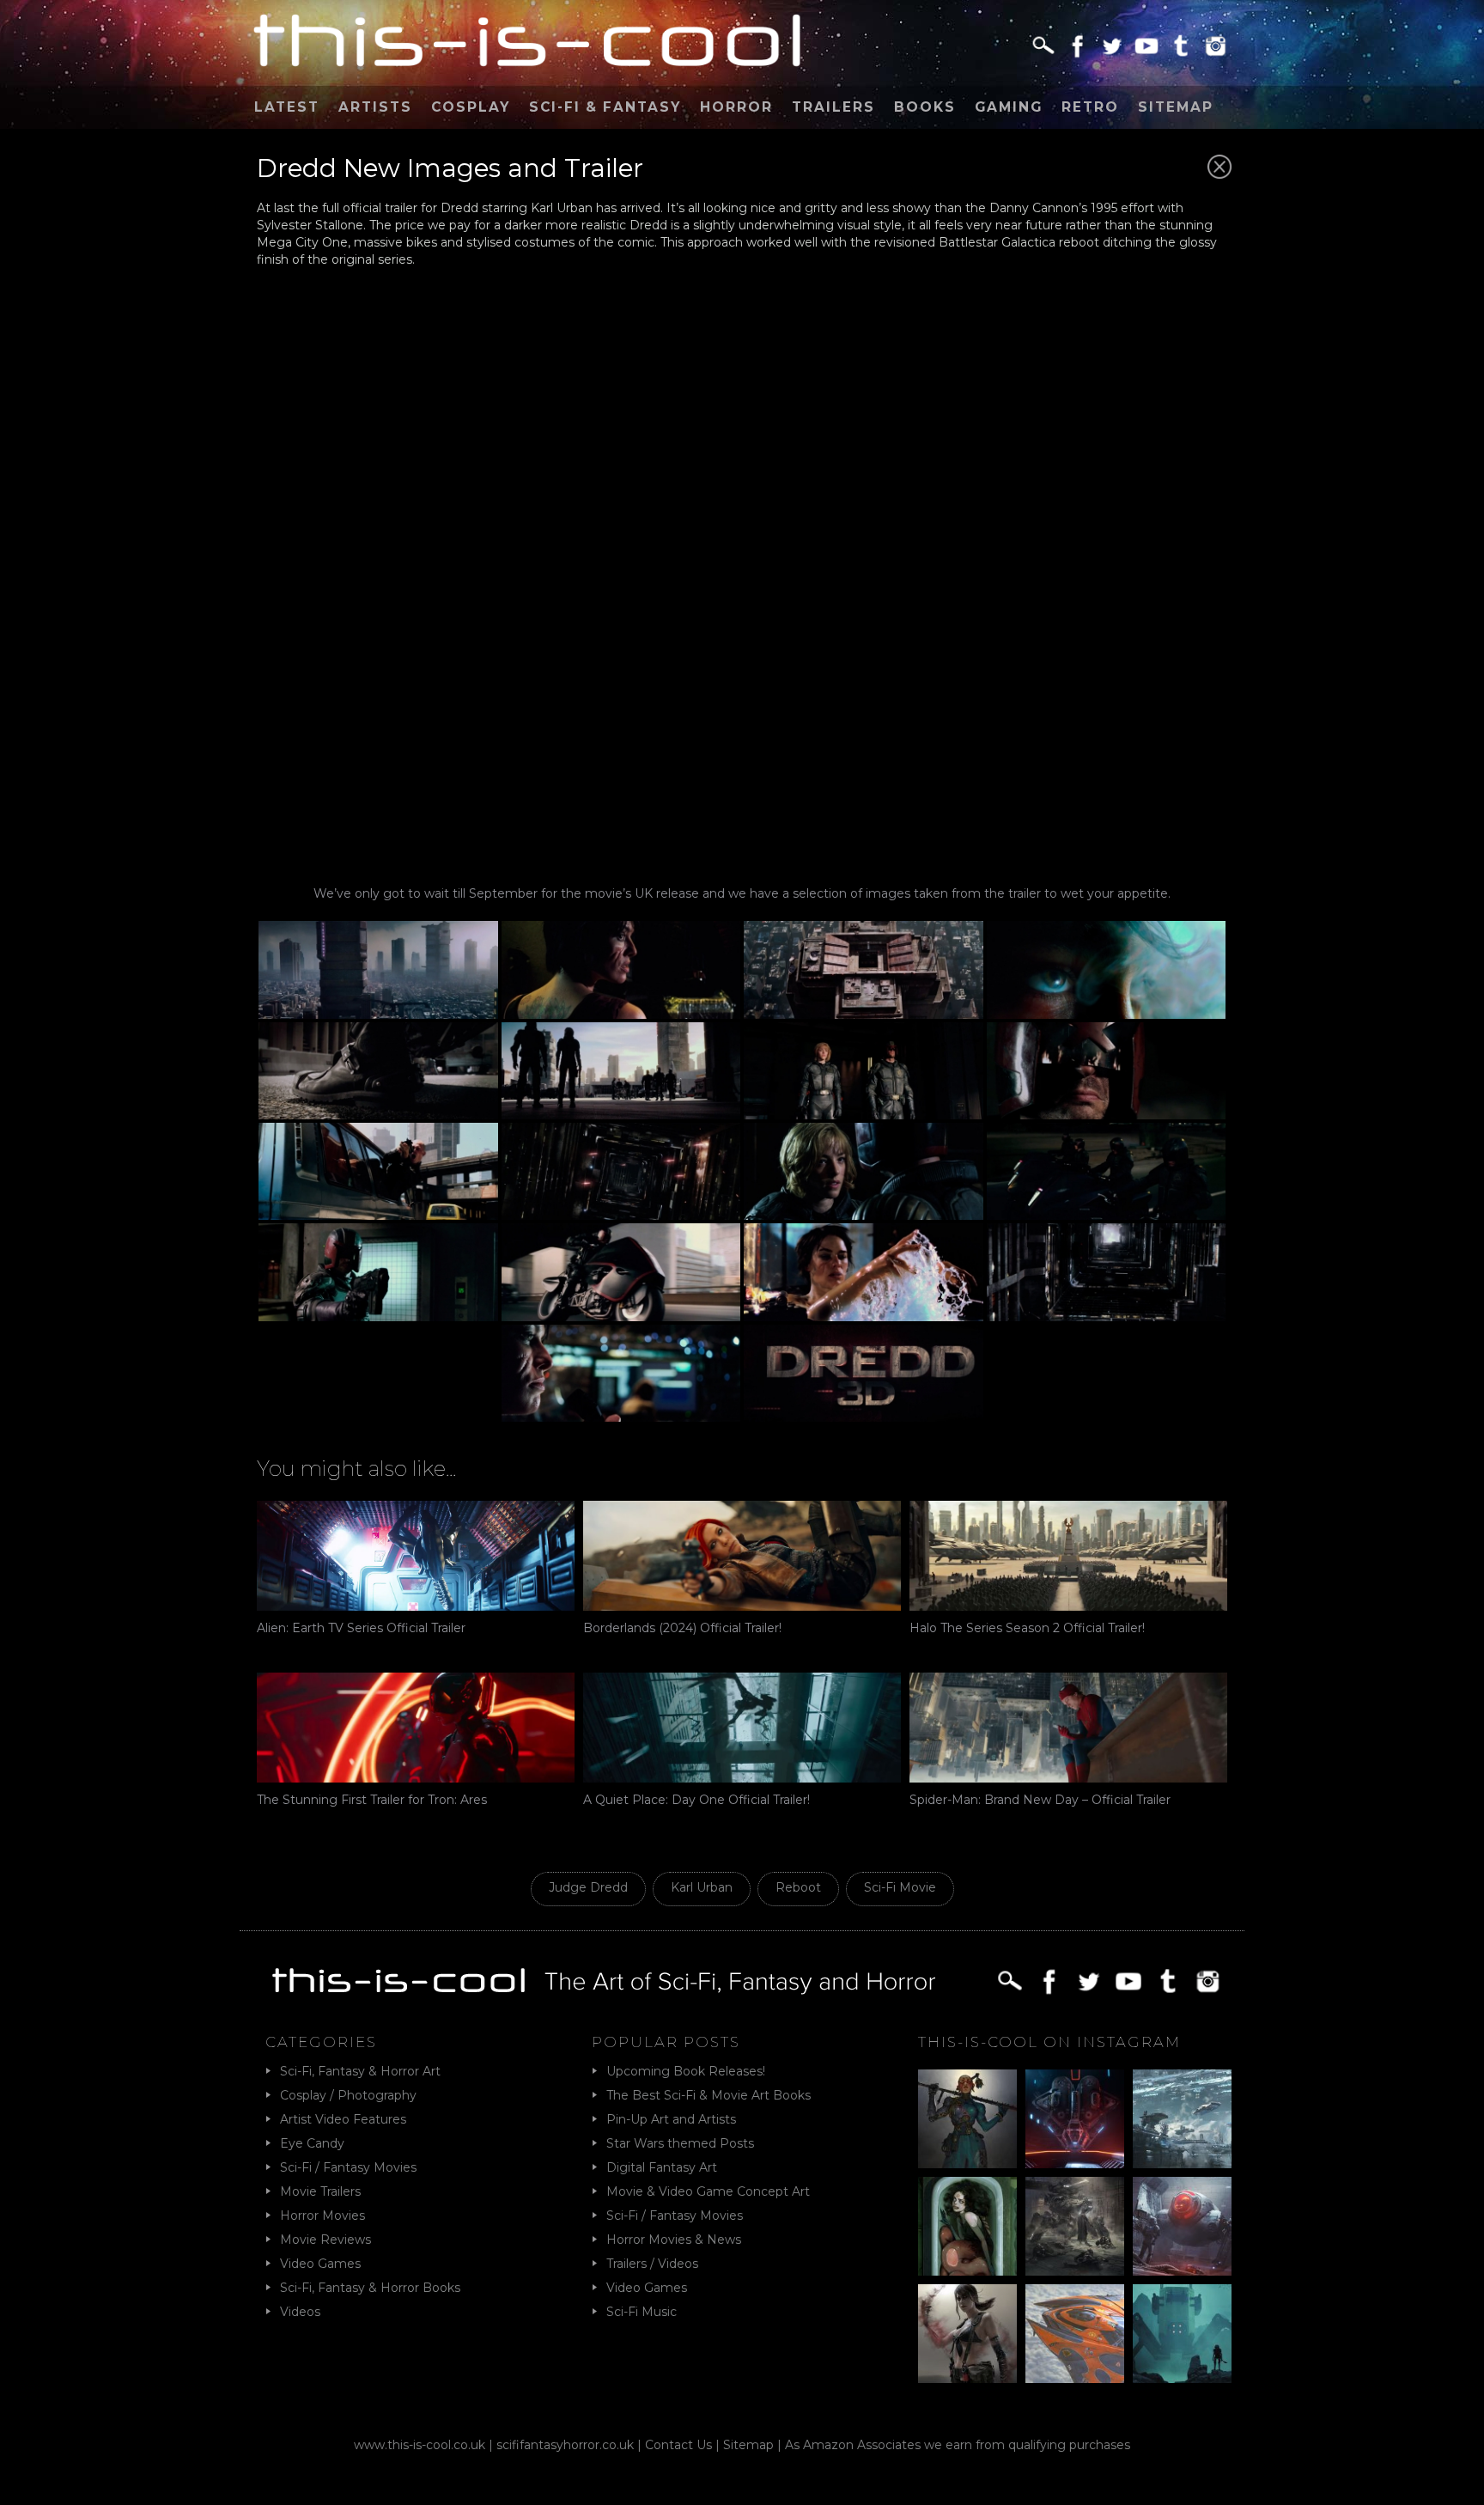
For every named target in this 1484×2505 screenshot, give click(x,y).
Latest (287, 107)
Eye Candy (312, 2143)
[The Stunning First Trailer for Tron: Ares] (416, 1728)
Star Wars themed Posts (680, 2143)
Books (925, 107)
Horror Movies (322, 2215)
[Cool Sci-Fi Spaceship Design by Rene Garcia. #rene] (1075, 2334)
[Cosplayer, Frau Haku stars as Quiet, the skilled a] (967, 2334)
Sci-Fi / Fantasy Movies (348, 2167)
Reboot (798, 1887)
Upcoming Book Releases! (686, 2071)
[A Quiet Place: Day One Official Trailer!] (742, 1728)
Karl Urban (702, 1887)
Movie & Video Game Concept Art (708, 2191)
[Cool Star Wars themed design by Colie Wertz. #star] (1182, 2226)
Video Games (320, 2264)
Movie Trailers (320, 2191)
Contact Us (678, 2445)
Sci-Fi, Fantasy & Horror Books (370, 2288)
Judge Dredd (588, 1887)
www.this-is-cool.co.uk (420, 2445)
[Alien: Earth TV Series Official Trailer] (416, 1556)
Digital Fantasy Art (662, 2167)
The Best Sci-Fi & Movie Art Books (709, 2095)
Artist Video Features (343, 2119)
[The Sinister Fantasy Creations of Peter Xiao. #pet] (967, 2226)
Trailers (833, 107)
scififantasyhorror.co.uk (565, 2445)
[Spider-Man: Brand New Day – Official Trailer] (1068, 1728)
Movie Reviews (325, 2240)
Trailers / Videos (652, 2264)
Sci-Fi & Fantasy (605, 107)
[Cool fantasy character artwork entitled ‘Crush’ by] (967, 2119)
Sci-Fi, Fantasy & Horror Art (360, 2071)
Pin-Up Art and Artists (671, 2119)
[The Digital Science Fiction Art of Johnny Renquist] (1075, 2119)
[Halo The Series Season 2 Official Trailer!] (1068, 1556)
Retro (1090, 107)
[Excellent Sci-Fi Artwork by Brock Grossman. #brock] (1075, 2226)
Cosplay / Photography (348, 2095)
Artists (375, 107)
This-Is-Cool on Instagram (1049, 2042)
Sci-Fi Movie (900, 1887)
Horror (736, 107)
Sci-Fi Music (642, 2312)
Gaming (1009, 107)
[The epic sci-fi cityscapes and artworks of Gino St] (1182, 2119)
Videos (300, 2312)
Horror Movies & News (674, 2240)
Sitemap (1176, 107)
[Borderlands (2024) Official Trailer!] (742, 1556)
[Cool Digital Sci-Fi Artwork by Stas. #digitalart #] (1182, 2334)
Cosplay (471, 107)
